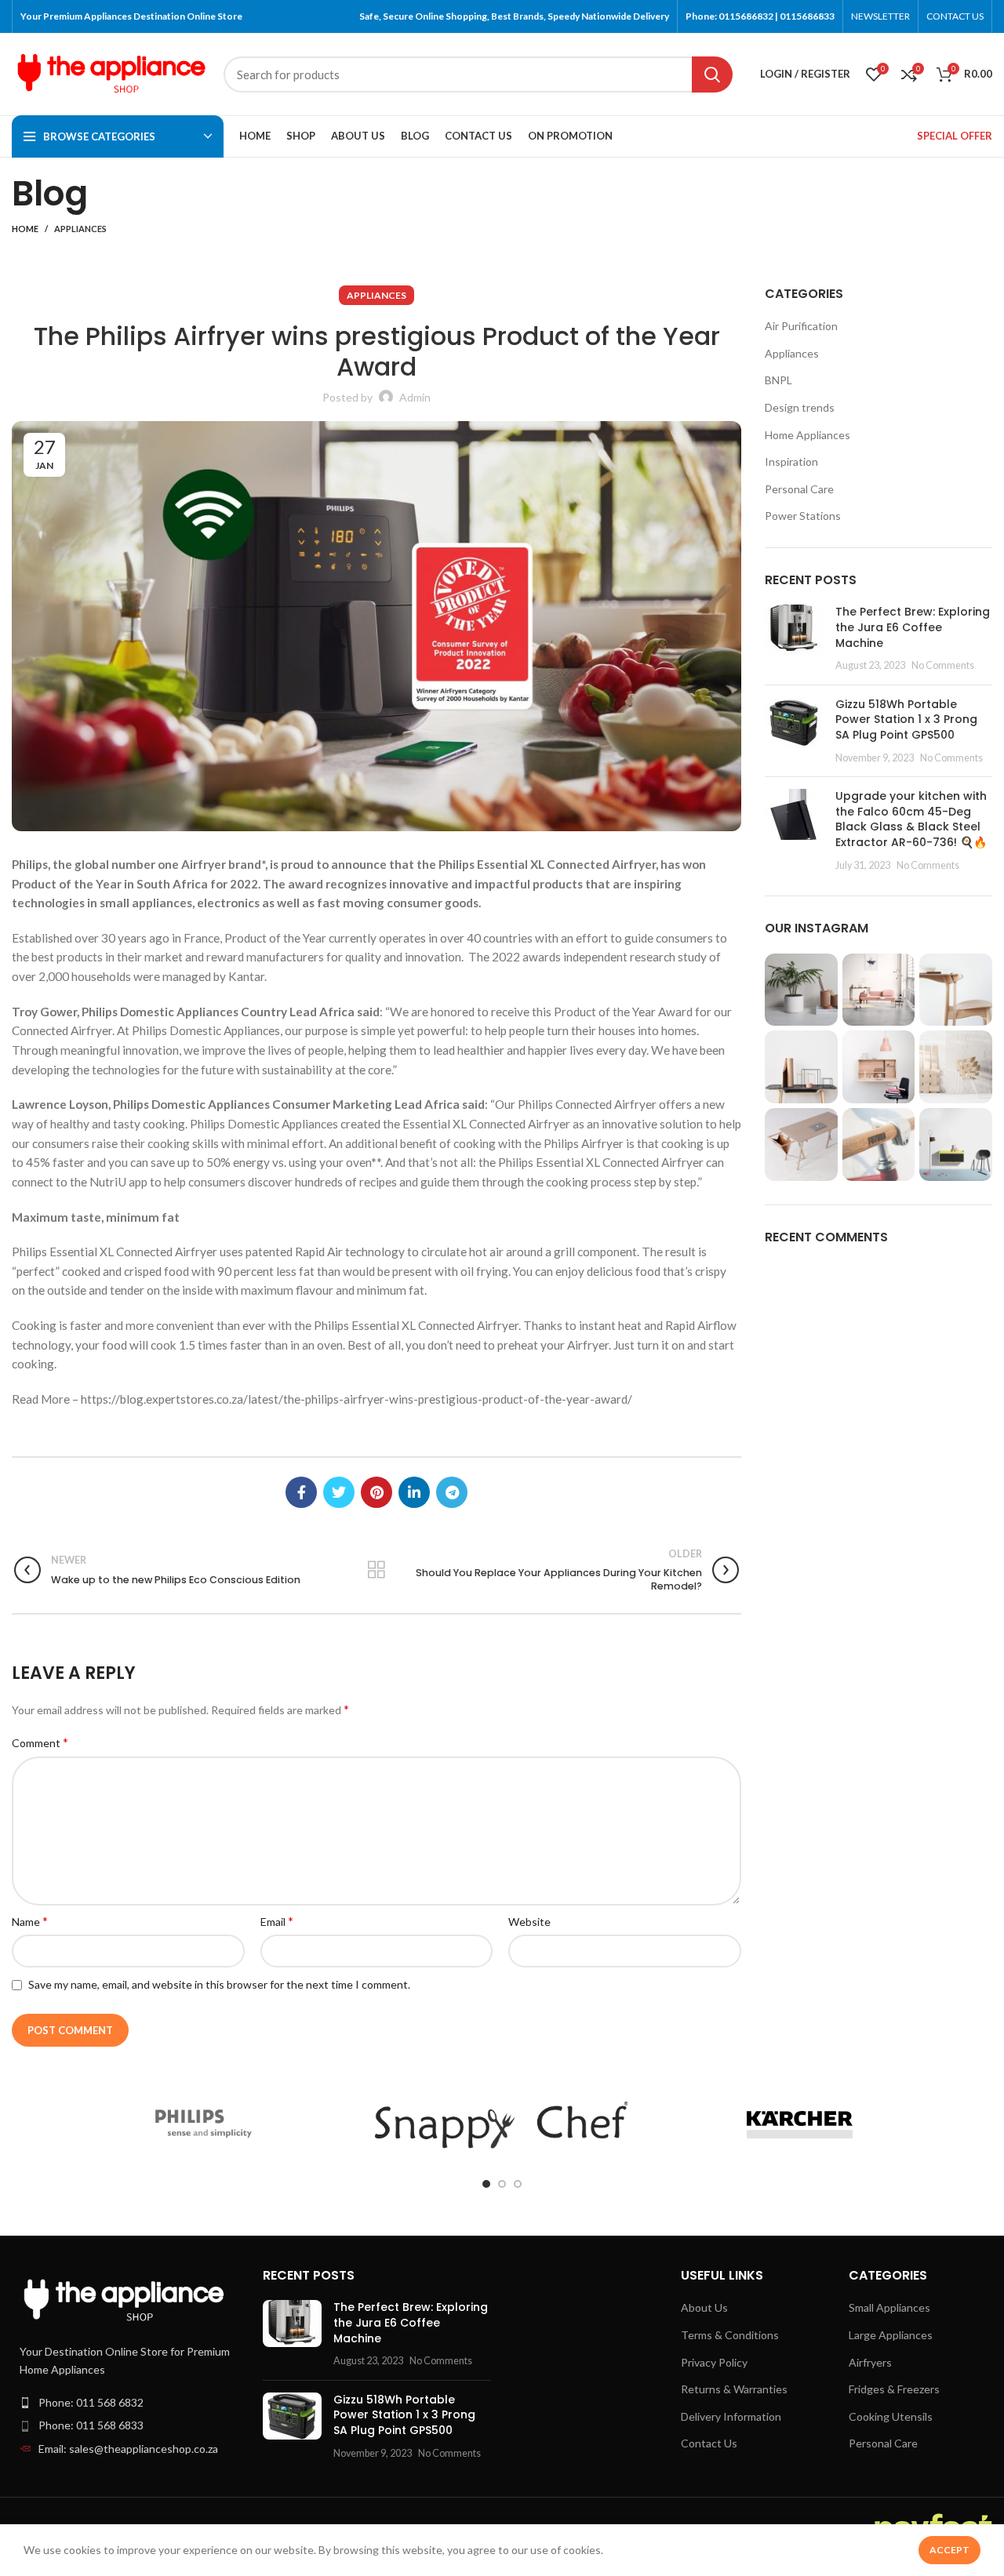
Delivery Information (731, 2416)
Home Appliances (808, 435)
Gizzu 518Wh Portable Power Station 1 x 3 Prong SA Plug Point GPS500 (906, 719)
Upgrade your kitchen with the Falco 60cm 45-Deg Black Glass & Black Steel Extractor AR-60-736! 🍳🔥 (911, 819)
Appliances (80, 229)
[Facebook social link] (301, 1492)
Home (25, 229)
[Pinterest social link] (376, 1492)
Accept (949, 2550)
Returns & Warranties (734, 2389)
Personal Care (799, 489)
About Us (704, 2307)
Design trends (800, 407)
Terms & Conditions (730, 2335)
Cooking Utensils (891, 2416)
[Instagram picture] (801, 990)
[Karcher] (799, 2125)
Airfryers (870, 2362)
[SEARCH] (712, 74)
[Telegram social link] (452, 1492)
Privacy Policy (714, 2362)
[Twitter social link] (339, 1492)
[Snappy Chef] (502, 2125)
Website (529, 1922)
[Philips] (204, 2125)
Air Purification (801, 326)
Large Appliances (891, 2335)
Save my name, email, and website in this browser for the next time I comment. (219, 1984)
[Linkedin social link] (414, 1492)
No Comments (943, 665)
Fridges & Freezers (894, 2389)
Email (277, 1921)
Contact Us (709, 2443)
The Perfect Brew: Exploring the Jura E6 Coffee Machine (913, 627)
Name (30, 1921)
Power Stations (803, 516)
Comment (40, 1742)
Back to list (376, 1570)
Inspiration (791, 461)
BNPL (778, 380)
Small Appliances (889, 2307)
